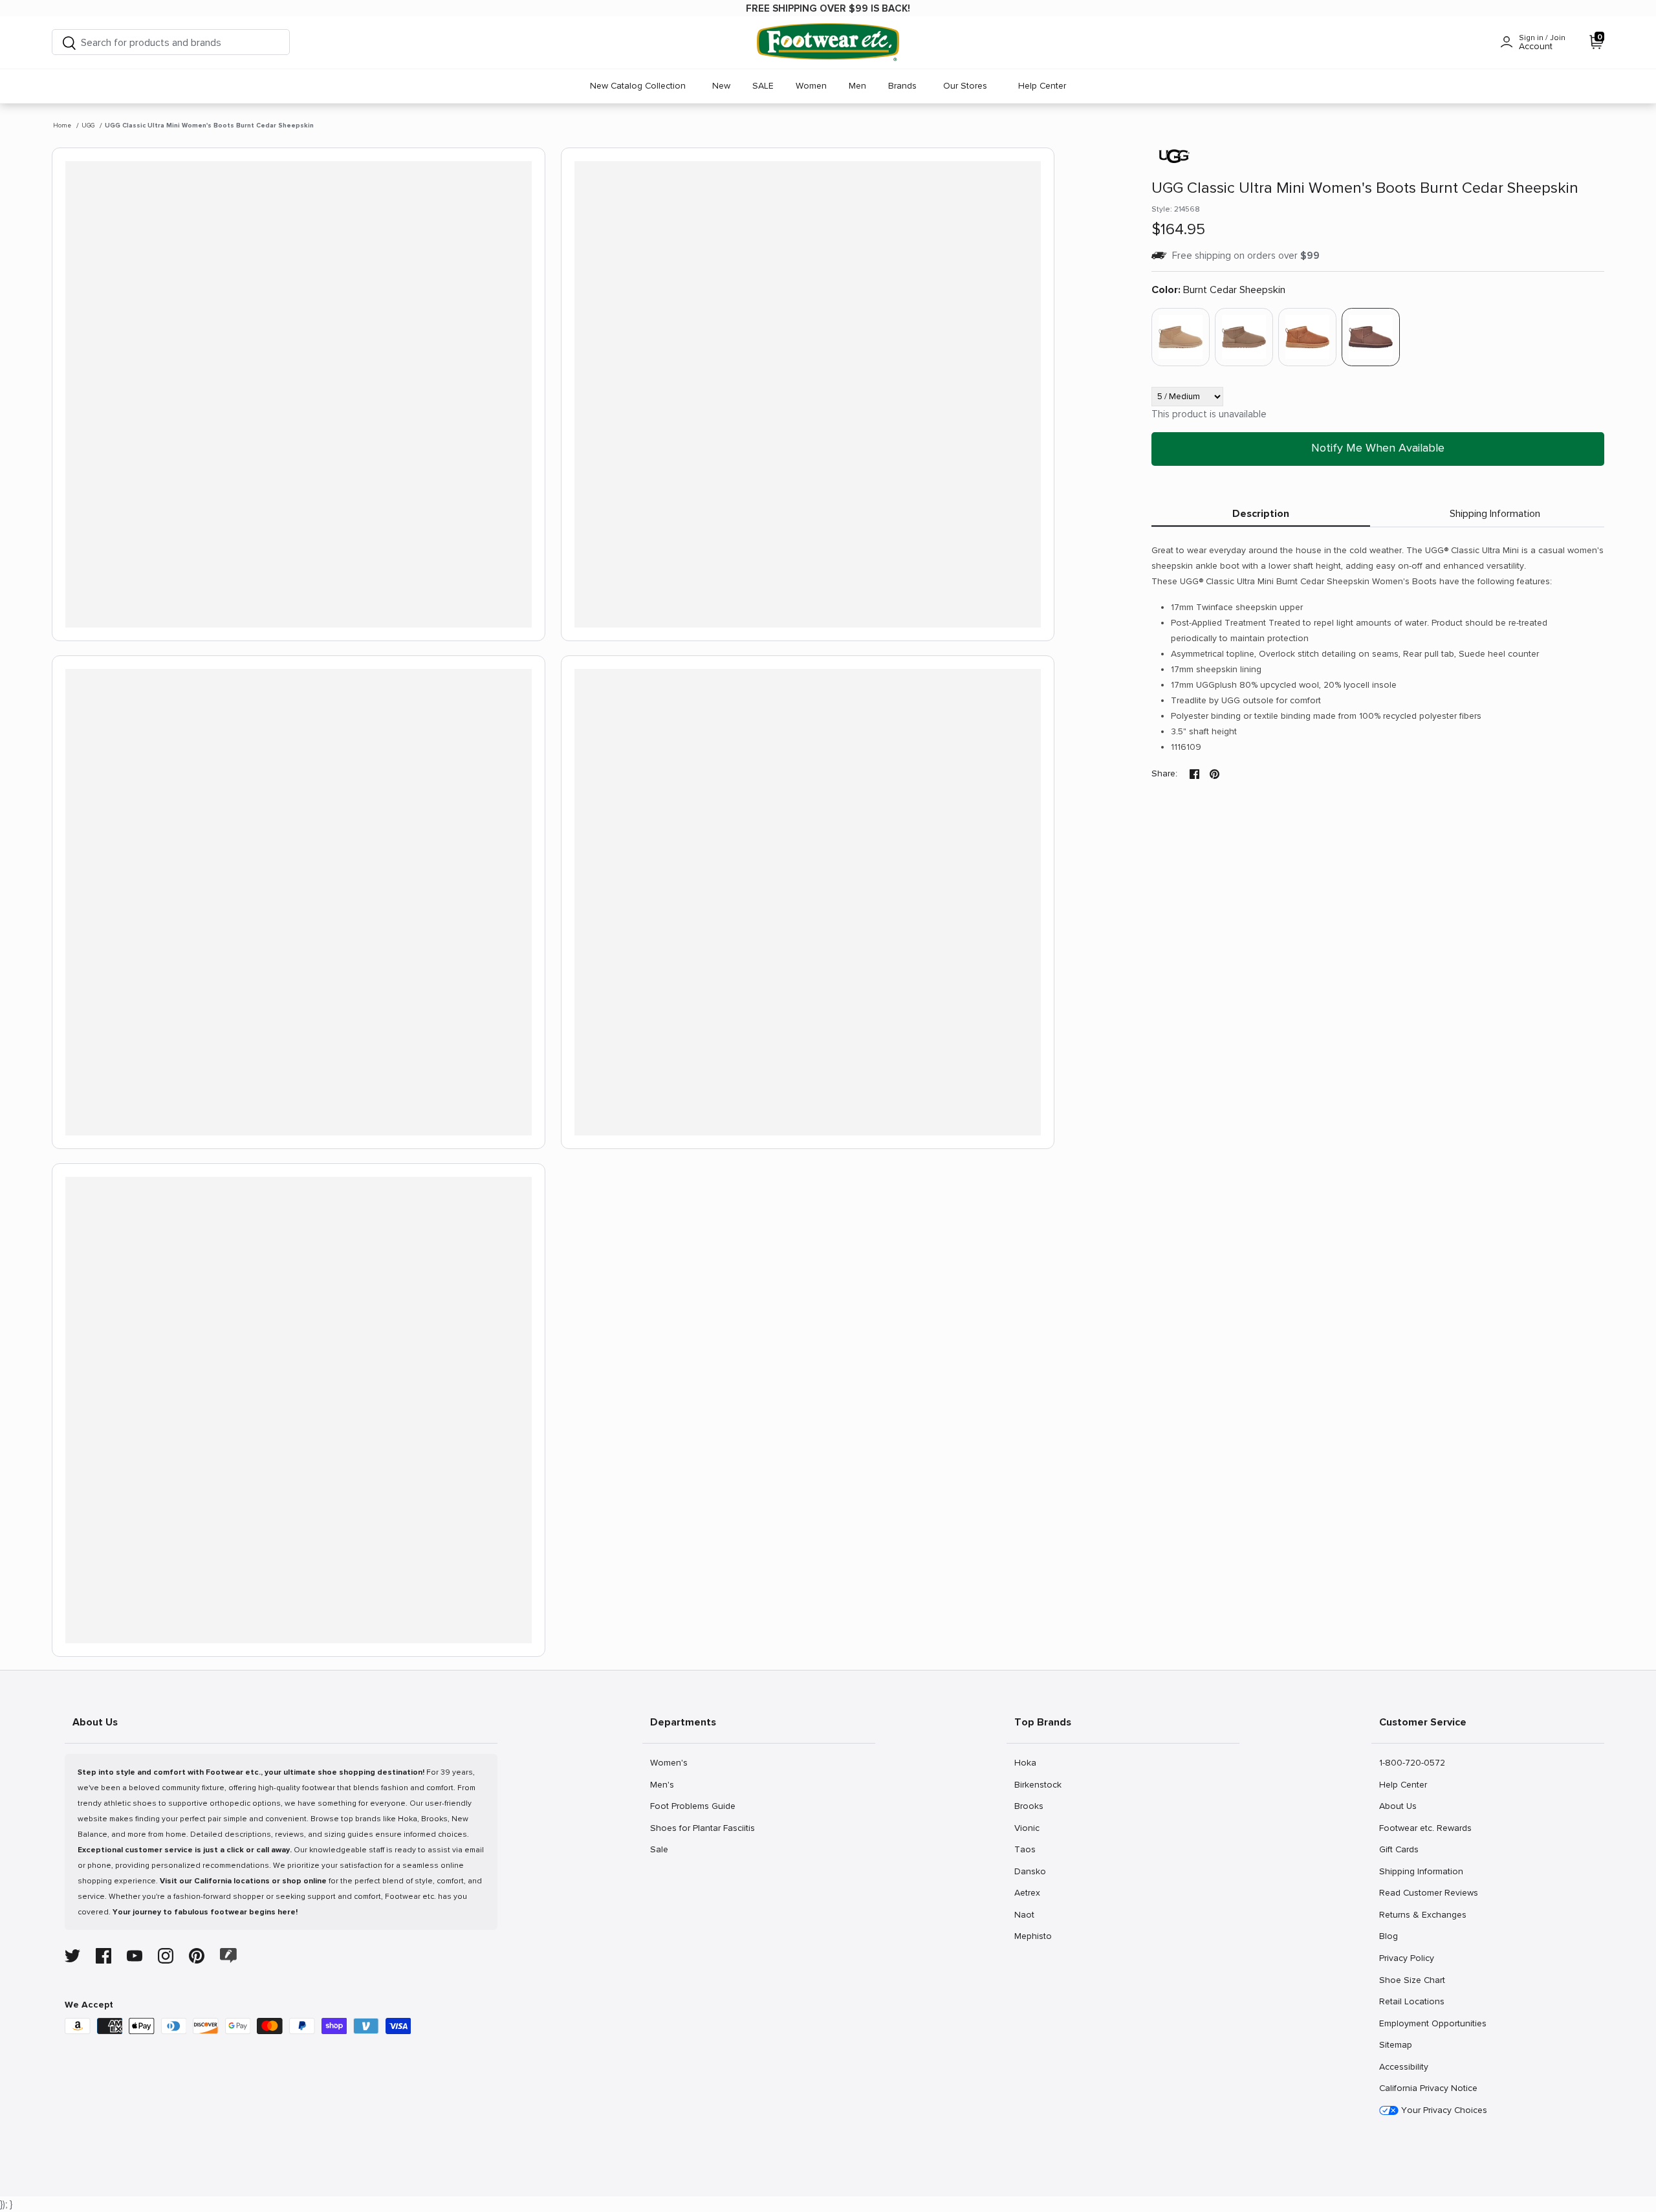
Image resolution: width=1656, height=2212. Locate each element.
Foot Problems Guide (692, 1806)
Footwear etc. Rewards (1425, 1828)
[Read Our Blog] (228, 1955)
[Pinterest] (197, 1956)
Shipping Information (1495, 514)
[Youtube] (135, 1956)
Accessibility (1404, 2067)
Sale (664, 1849)
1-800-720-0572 (1412, 1762)
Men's (664, 1784)
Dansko (1030, 1871)
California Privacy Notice (1428, 2088)
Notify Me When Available (1378, 448)
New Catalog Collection (638, 86)
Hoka (1028, 1762)
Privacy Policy (1406, 1958)
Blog (1393, 1936)
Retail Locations (1411, 2001)
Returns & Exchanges (1422, 1914)
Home (62, 126)
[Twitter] (72, 1956)
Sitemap (1395, 2044)
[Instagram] (166, 1956)
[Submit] (69, 42)
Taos (1028, 1849)
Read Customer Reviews (1428, 1892)
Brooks (1029, 1806)
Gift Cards (1399, 1849)
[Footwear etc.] (828, 42)
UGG (88, 126)
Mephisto (1033, 1936)
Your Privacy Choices (1443, 2110)
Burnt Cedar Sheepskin (1218, 290)
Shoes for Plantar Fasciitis (702, 1828)
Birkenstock (1038, 1784)
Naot (1028, 1914)
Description (1261, 514)
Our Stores (965, 86)
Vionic (1028, 1828)
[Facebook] (103, 1956)
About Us (1398, 1806)
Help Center (1042, 86)
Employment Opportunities (1433, 2023)
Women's (669, 1762)
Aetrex (1028, 1892)
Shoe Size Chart (1412, 1980)
